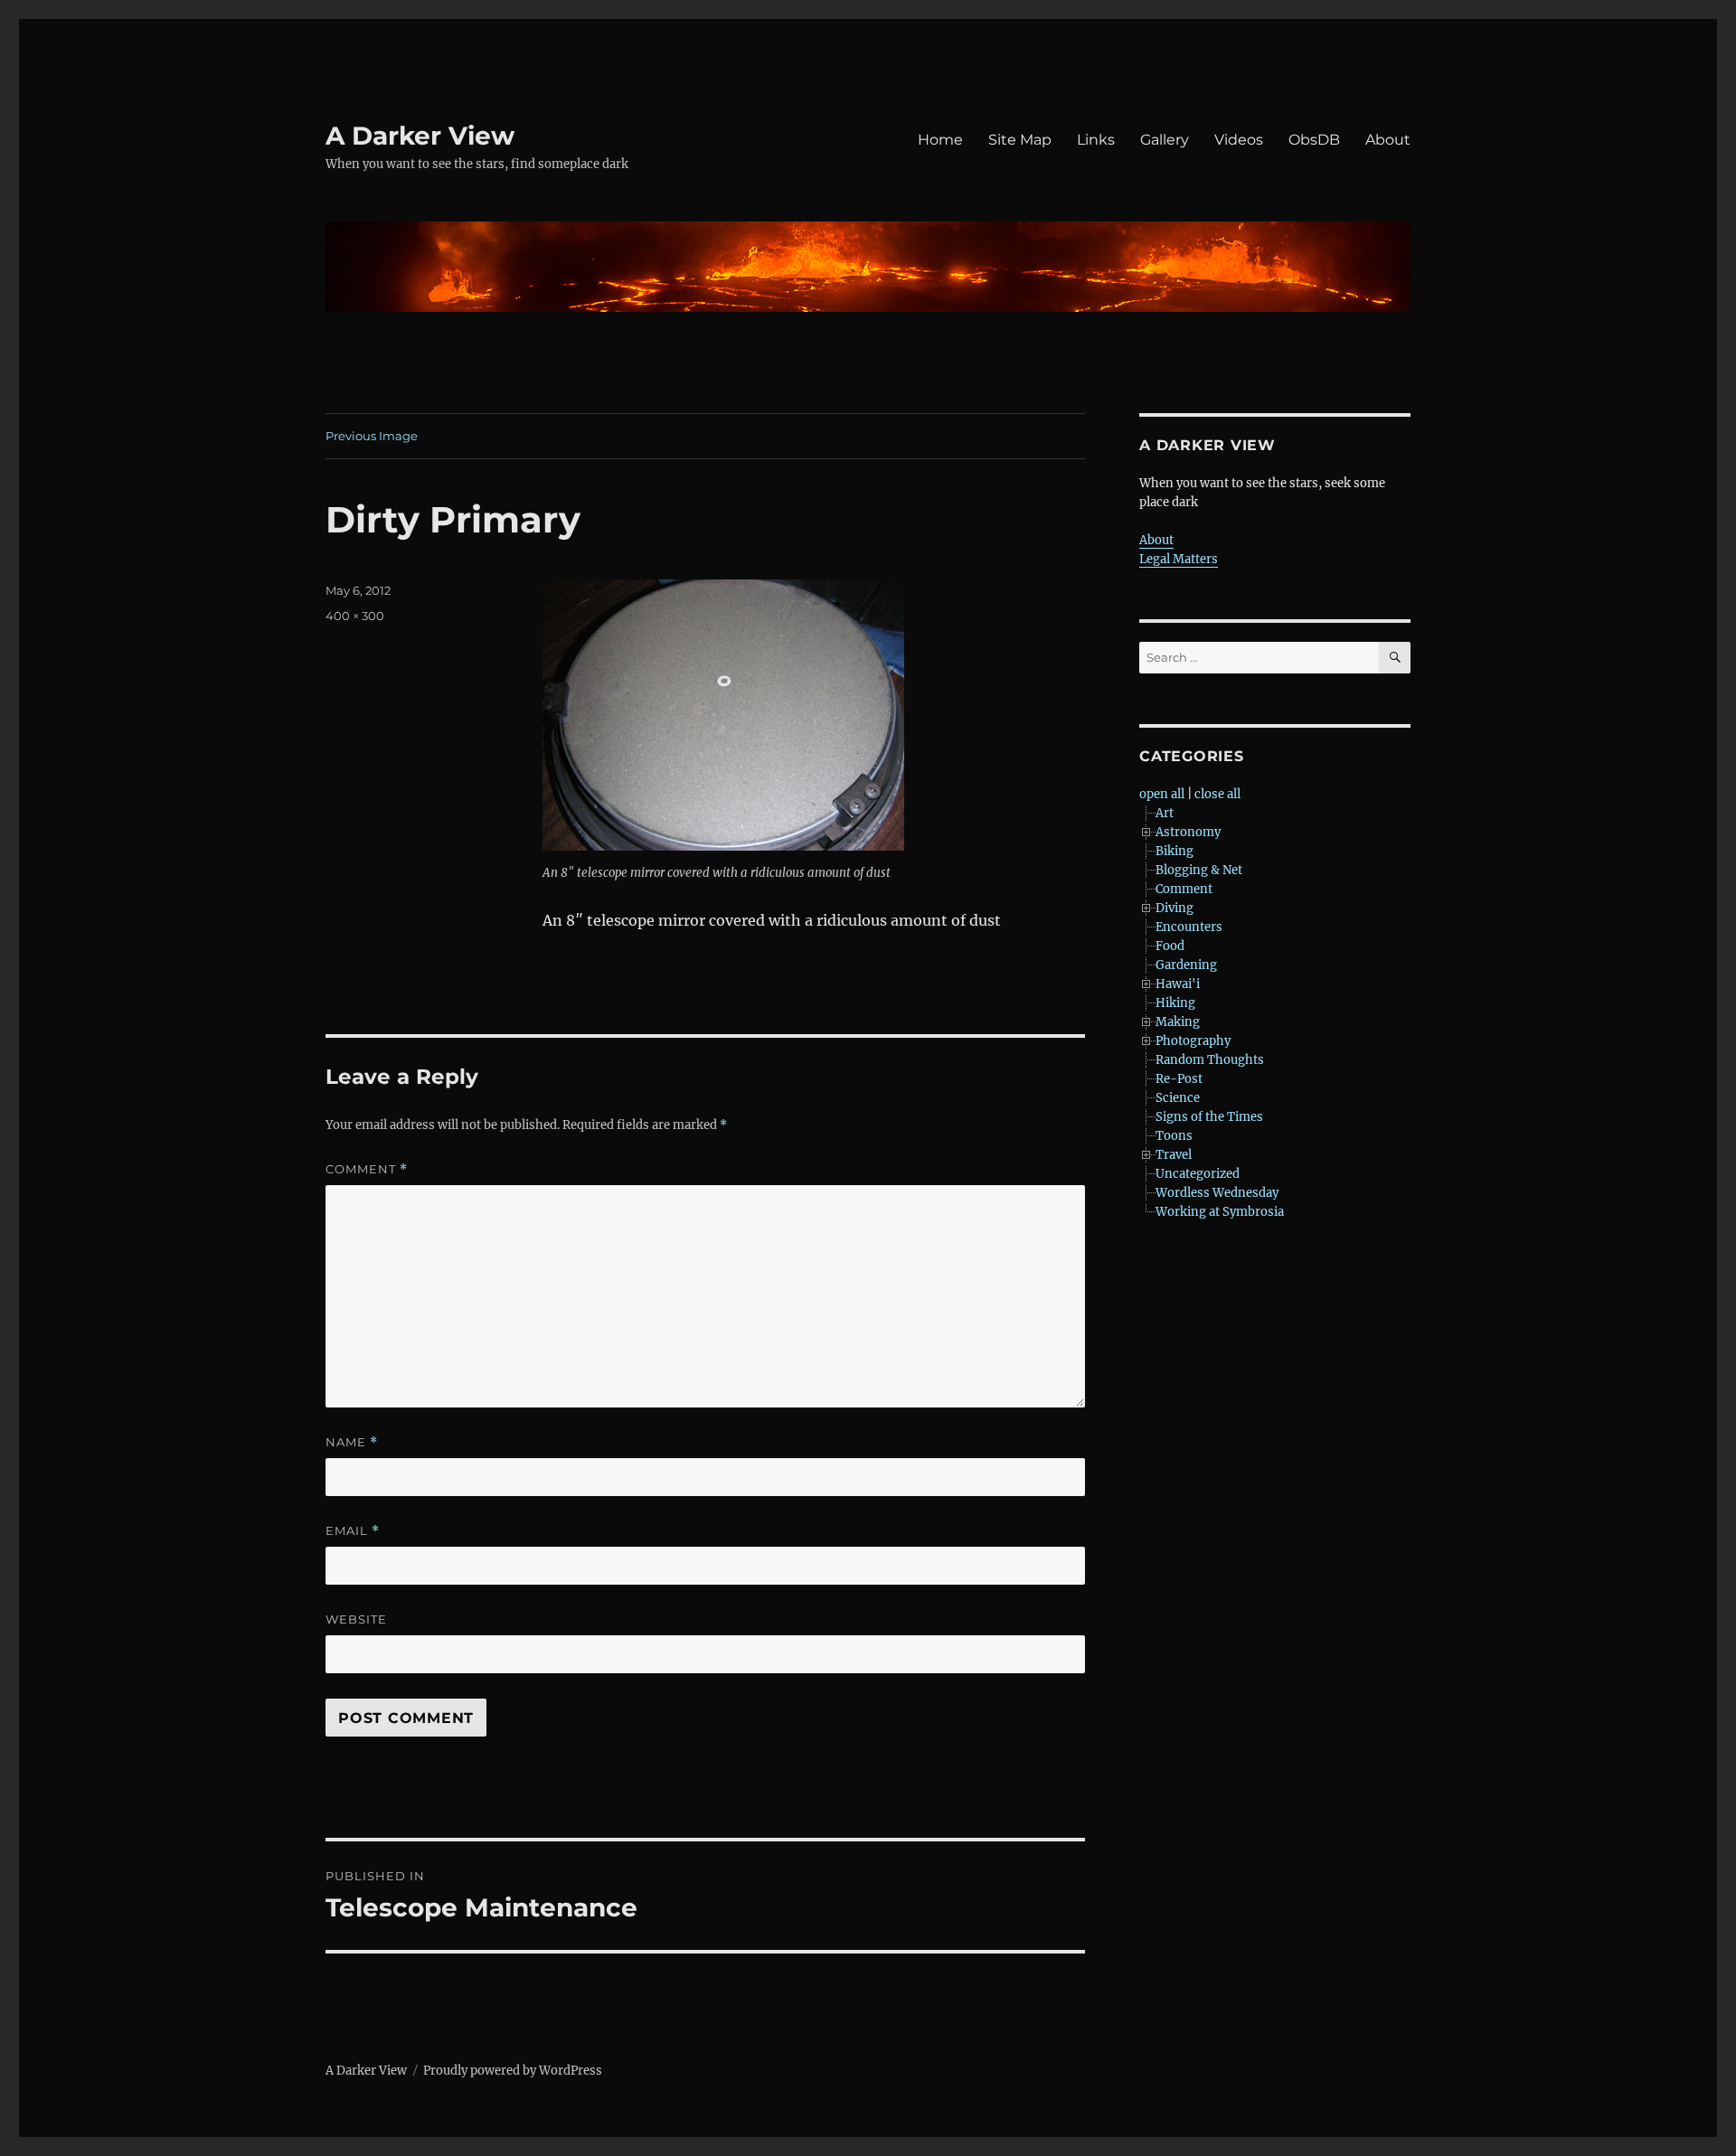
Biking (1175, 851)
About (1388, 140)
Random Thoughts (1210, 1060)
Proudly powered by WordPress (513, 2071)
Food (1170, 946)
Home (940, 140)
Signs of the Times (1209, 1117)
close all (1217, 794)
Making (1178, 1022)
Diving (1175, 908)
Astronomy (1188, 832)
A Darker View (420, 136)
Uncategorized (1198, 1174)
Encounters (1189, 927)
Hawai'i (1178, 984)
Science (1178, 1098)
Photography (1193, 1041)
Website (356, 1619)
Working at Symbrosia (1220, 1212)
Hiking (1175, 1003)
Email (353, 1531)
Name (352, 1442)
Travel (1174, 1155)
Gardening (1186, 965)
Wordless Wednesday (1217, 1193)
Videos (1239, 140)
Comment (367, 1169)
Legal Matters (1179, 559)
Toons (1174, 1136)
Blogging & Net (1199, 870)
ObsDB (1314, 140)
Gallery (1165, 140)
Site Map (1020, 140)
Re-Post (1179, 1079)
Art (1165, 813)
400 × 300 (355, 616)
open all (1162, 794)
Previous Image (372, 436)
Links (1096, 140)
